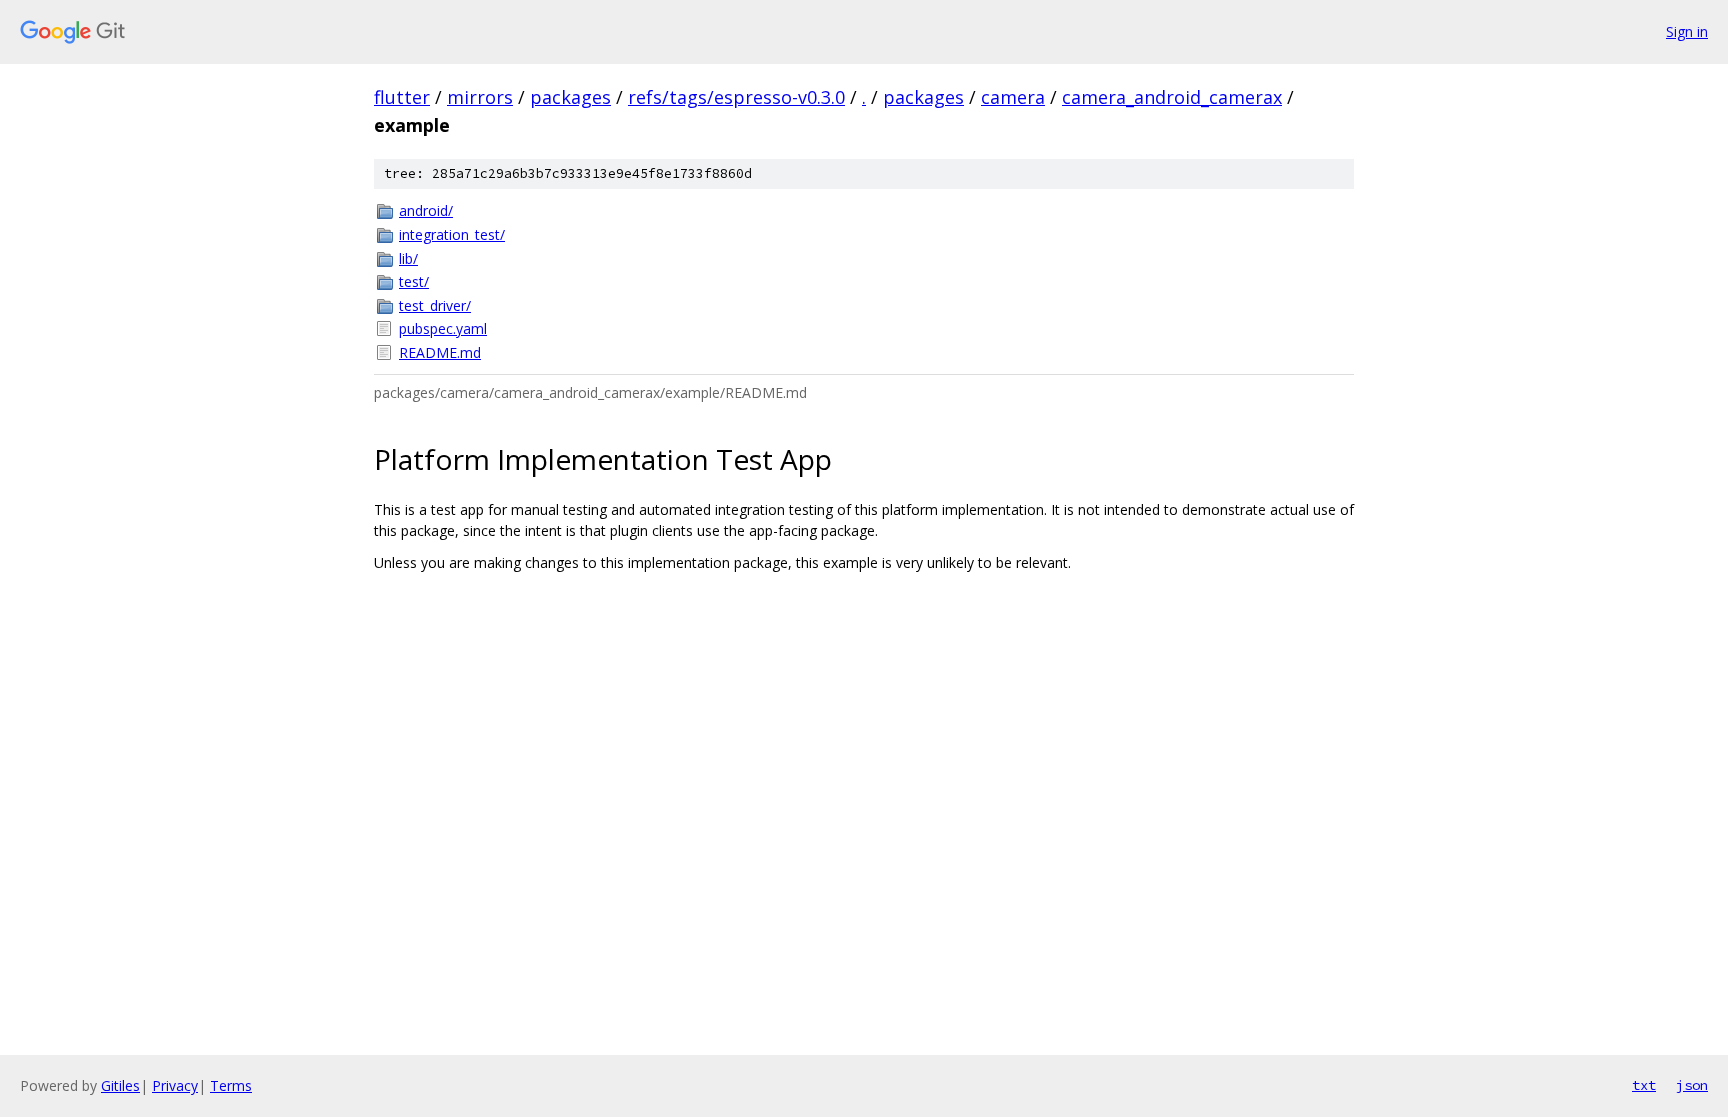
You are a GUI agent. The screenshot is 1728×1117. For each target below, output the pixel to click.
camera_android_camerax (1172, 97)
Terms (231, 1085)
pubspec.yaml (443, 328)
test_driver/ (435, 305)
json (1692, 1085)
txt (1644, 1085)
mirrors (480, 97)
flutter (402, 97)
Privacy (175, 1085)
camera (1013, 97)
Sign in (1687, 31)
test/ (414, 281)
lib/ (408, 258)
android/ (426, 210)
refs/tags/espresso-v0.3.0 (736, 97)
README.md (440, 352)
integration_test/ (452, 234)
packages (570, 97)
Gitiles (120, 1085)
